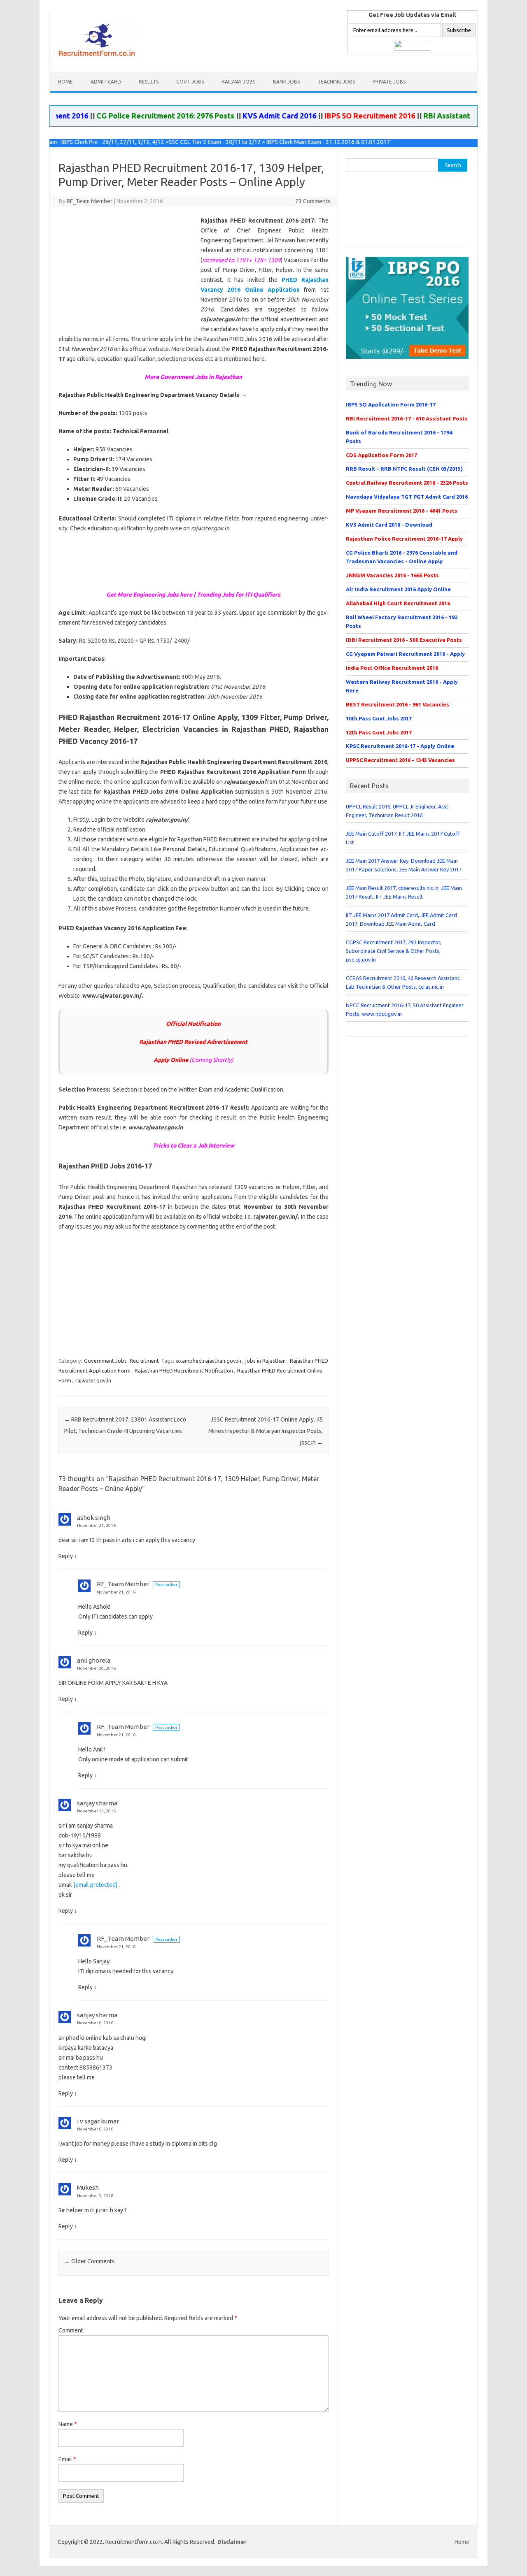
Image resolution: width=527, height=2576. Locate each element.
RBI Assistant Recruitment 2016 (445, 116)
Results (149, 82)
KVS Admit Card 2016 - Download (389, 525)
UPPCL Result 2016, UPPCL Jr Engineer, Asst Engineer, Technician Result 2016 (397, 811)
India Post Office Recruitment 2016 (392, 668)
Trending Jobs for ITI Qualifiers (239, 595)
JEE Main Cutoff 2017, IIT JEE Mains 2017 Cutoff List (403, 838)
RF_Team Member (90, 201)
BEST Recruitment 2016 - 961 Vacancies (398, 704)
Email (67, 2459)
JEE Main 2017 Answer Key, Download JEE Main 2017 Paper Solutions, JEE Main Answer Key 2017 (404, 865)
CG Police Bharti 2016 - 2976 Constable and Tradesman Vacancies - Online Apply (402, 557)
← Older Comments (90, 2261)
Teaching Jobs (336, 82)
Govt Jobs (190, 82)
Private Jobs (389, 82)
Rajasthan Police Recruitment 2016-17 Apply (404, 539)
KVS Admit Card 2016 (246, 116)
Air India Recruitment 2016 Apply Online (398, 589)
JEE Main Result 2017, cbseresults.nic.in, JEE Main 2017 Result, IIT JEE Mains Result (404, 892)
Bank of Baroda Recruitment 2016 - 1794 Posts (399, 437)
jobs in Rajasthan (266, 1361)
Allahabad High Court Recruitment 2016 (398, 603)
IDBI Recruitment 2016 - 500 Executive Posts (404, 640)
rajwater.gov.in (93, 1380)
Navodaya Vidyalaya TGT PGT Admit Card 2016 (407, 497)
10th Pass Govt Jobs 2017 (379, 718)
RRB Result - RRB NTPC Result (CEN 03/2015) (404, 469)
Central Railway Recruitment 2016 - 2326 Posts (407, 483)
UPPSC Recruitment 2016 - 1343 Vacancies (400, 760)
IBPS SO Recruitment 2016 (336, 116)
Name (68, 2424)
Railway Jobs (238, 82)
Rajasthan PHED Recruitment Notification (184, 1370)
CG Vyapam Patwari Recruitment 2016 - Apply (405, 654)
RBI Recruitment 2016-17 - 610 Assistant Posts (407, 418)
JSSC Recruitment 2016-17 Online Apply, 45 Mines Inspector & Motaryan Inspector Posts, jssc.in (266, 1431)
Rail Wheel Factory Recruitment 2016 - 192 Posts (402, 621)
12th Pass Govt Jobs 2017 (379, 732)
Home (65, 82)
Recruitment (144, 1361)
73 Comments (313, 201)
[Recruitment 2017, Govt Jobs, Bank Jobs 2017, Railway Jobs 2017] (98, 58)
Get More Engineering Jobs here (149, 595)
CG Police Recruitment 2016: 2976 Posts (132, 116)
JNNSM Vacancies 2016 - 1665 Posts (392, 575)
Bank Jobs (286, 82)
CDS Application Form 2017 (381, 455)
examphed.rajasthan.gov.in (209, 1361)
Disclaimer (232, 2542)
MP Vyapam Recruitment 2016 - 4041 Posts (402, 511)
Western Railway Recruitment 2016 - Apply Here (402, 686)
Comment (71, 2330)
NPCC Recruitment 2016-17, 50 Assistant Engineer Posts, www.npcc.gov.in (405, 1009)
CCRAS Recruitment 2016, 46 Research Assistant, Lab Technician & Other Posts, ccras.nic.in (403, 982)
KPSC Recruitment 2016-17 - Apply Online (400, 746)
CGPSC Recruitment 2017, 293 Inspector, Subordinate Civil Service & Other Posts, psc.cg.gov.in (394, 951)
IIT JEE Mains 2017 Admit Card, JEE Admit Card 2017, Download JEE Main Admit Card (401, 919)
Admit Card (106, 82)
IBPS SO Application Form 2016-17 (391, 404)
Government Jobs (105, 1361)
